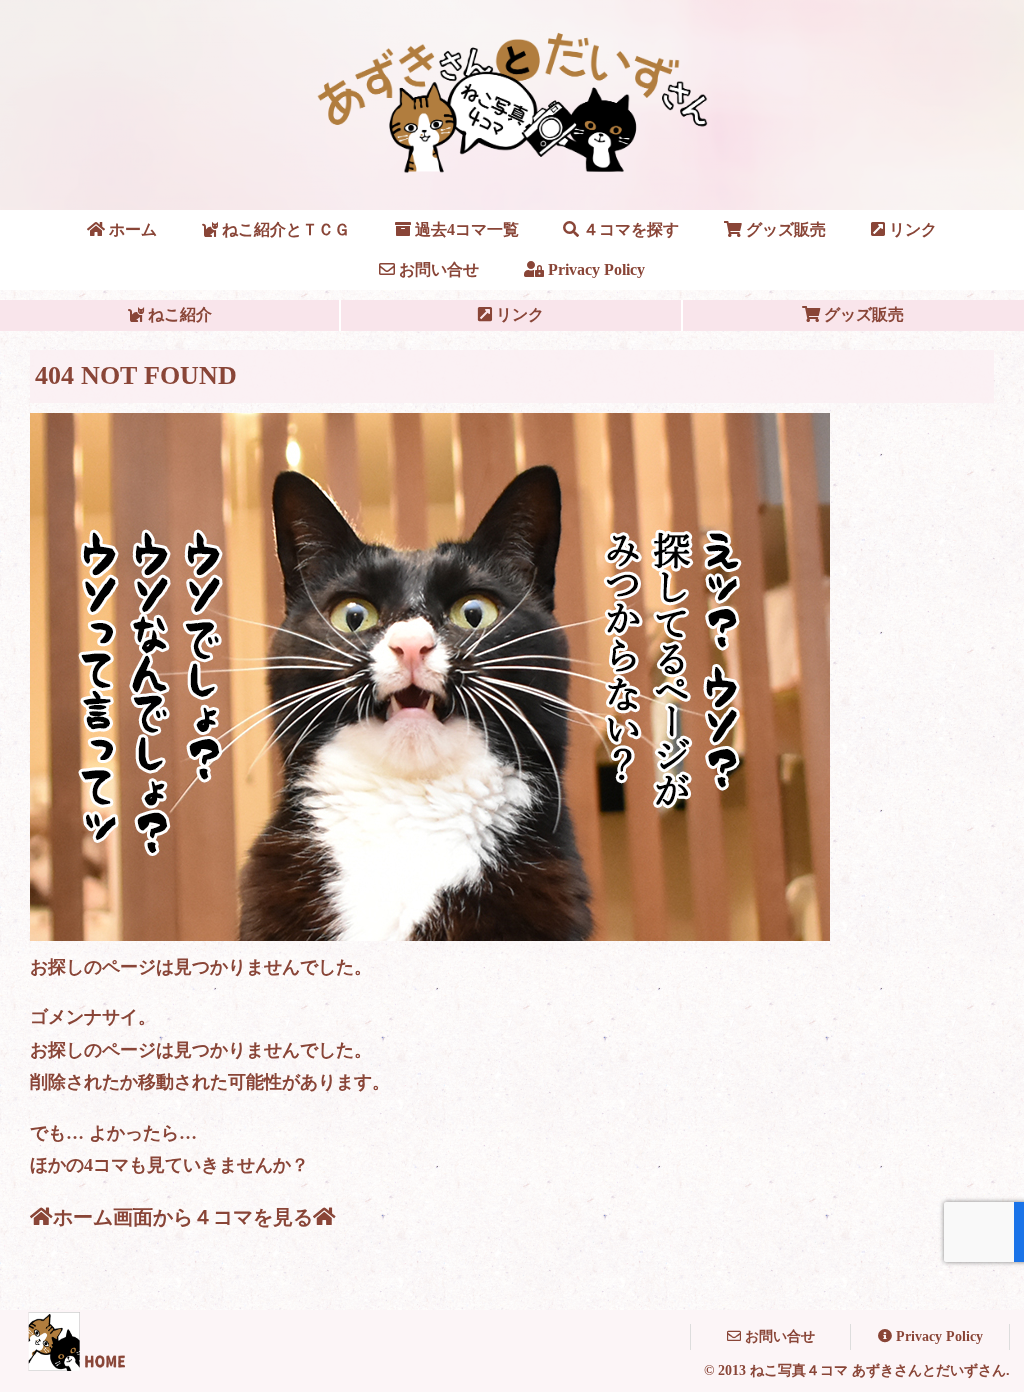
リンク (518, 315)
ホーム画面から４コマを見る (183, 1217)
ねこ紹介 (178, 315)
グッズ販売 (862, 315)
